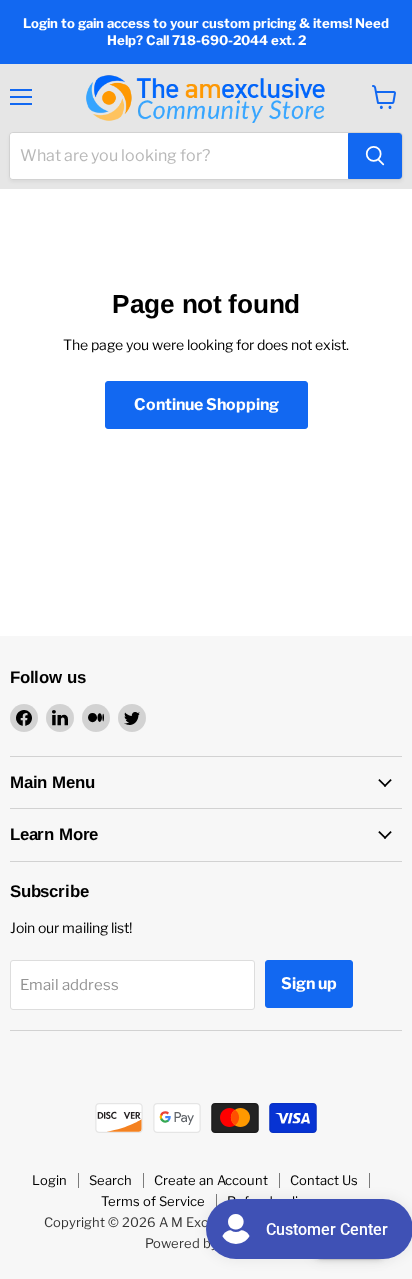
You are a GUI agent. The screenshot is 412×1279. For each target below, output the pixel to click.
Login (49, 1180)
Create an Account (211, 1180)
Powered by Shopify (206, 1243)
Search (110, 1180)
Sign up (309, 983)
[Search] (375, 156)
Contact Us (324, 1180)
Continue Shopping (206, 404)
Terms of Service (153, 1201)
